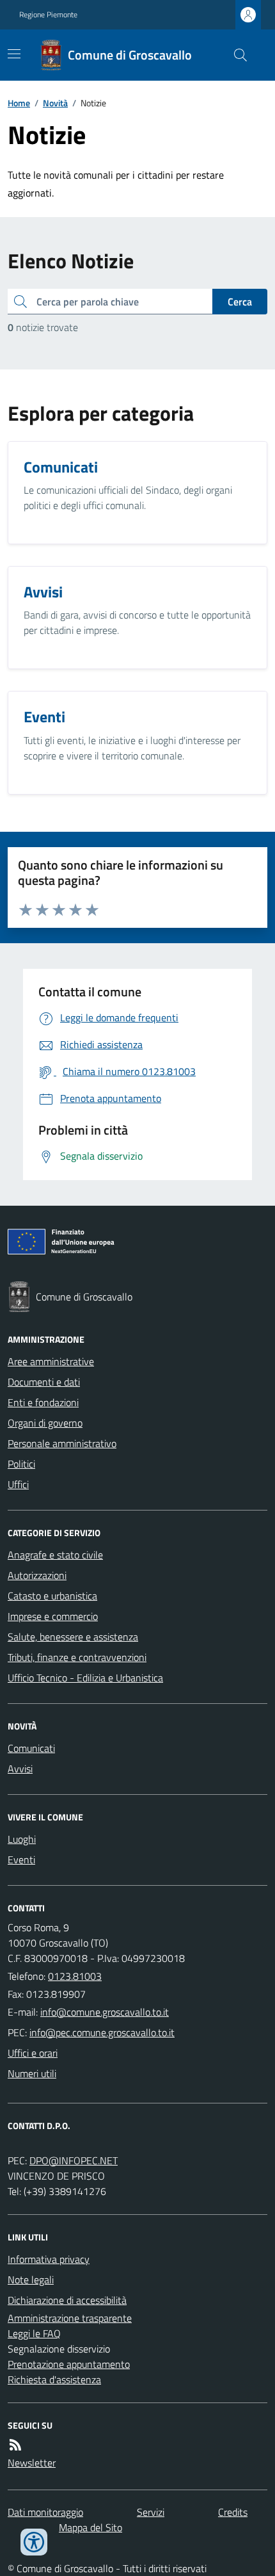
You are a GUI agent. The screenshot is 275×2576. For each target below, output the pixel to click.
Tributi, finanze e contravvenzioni (77, 1657)
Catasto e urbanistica (52, 1596)
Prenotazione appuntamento (69, 2364)
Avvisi (20, 1769)
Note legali (31, 2280)
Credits (233, 2512)
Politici (21, 1464)
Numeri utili (32, 2073)
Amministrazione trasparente (70, 2318)
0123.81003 (75, 1976)
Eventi (21, 1859)
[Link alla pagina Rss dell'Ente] (15, 2445)
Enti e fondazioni (43, 1402)
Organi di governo (45, 1423)
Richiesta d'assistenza (54, 2379)
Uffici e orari (33, 2053)
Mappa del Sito (90, 2527)
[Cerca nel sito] (235, 55)
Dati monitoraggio (45, 2512)
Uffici (18, 1484)
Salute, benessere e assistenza (73, 1637)
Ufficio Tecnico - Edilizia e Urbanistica (85, 1678)
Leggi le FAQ (34, 2333)
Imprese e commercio (53, 1616)
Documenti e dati (44, 1382)
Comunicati (31, 1748)
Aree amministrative (51, 1361)
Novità (55, 103)
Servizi (151, 2512)
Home (19, 103)
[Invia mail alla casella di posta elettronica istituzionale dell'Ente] (105, 2012)
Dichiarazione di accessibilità (67, 2300)
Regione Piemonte (48, 15)
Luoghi (22, 1839)
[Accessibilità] (34, 2542)
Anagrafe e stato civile (55, 1555)
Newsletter (32, 2463)
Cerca (240, 302)
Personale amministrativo (62, 1443)
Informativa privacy (49, 2259)
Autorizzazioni (37, 1575)
